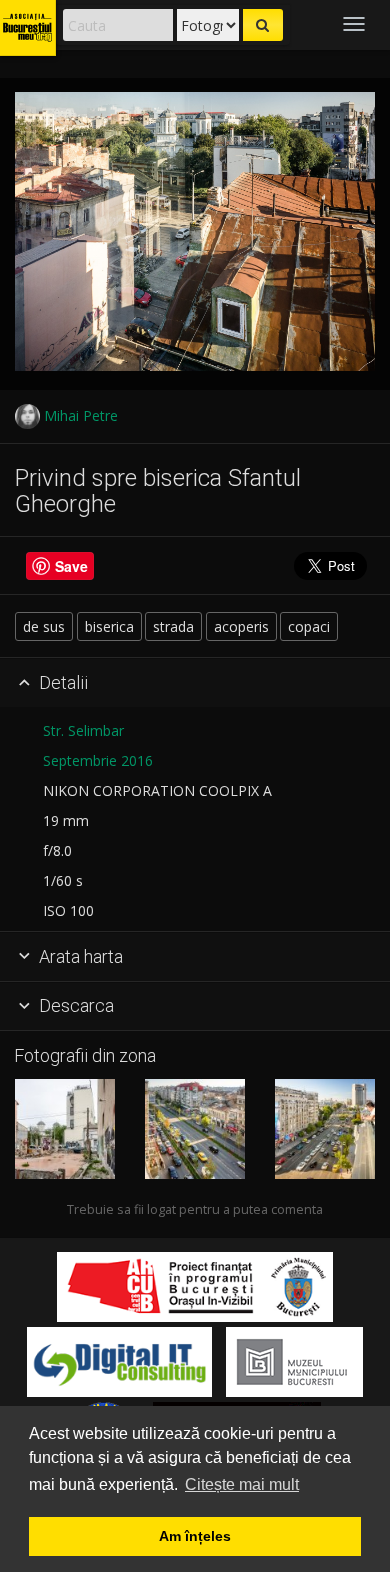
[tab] (195, 683)
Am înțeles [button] (195, 1536)
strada (173, 626)
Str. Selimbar (83, 730)
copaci (309, 626)
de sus (44, 626)
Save (71, 566)
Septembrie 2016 (98, 760)
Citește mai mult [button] (242, 1484)
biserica (109, 626)
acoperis (241, 626)
